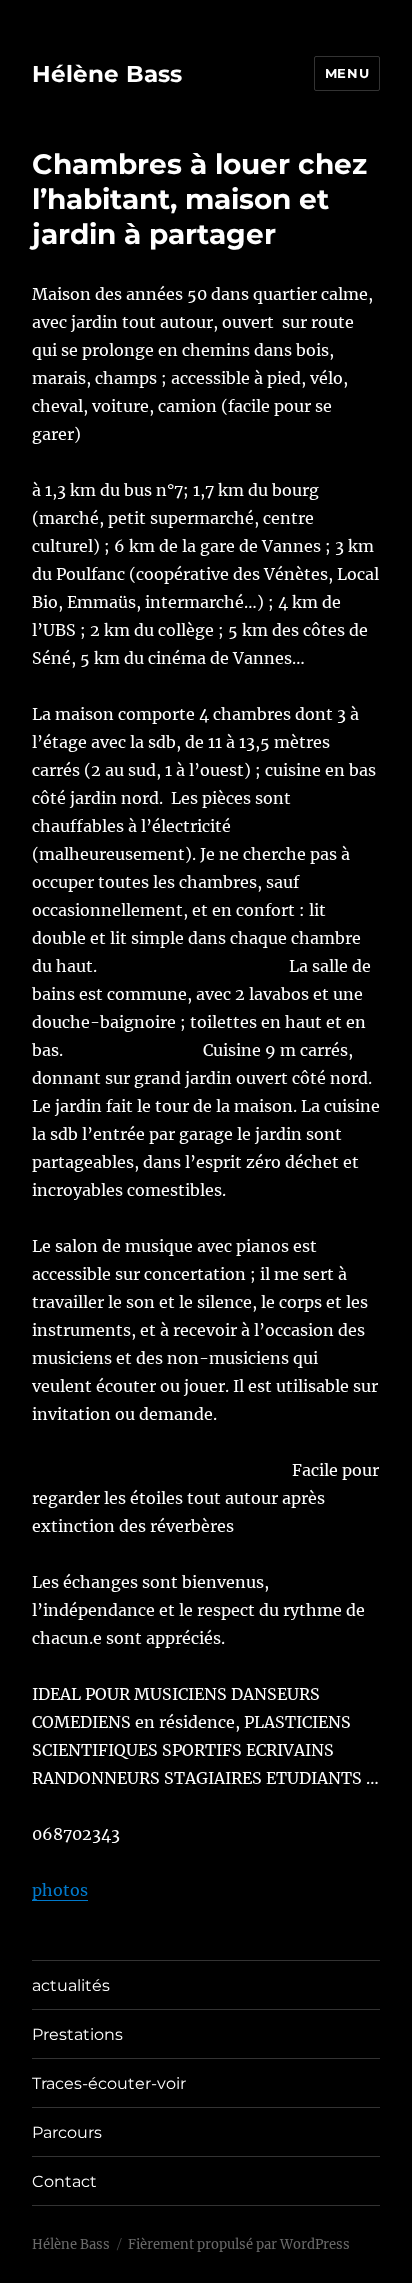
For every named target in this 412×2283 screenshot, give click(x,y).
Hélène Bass (107, 74)
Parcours (67, 2132)
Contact (64, 2181)
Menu (347, 73)
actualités (71, 1985)
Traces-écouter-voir (109, 2083)
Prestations (77, 2034)
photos (60, 1890)
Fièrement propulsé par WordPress (239, 2244)
